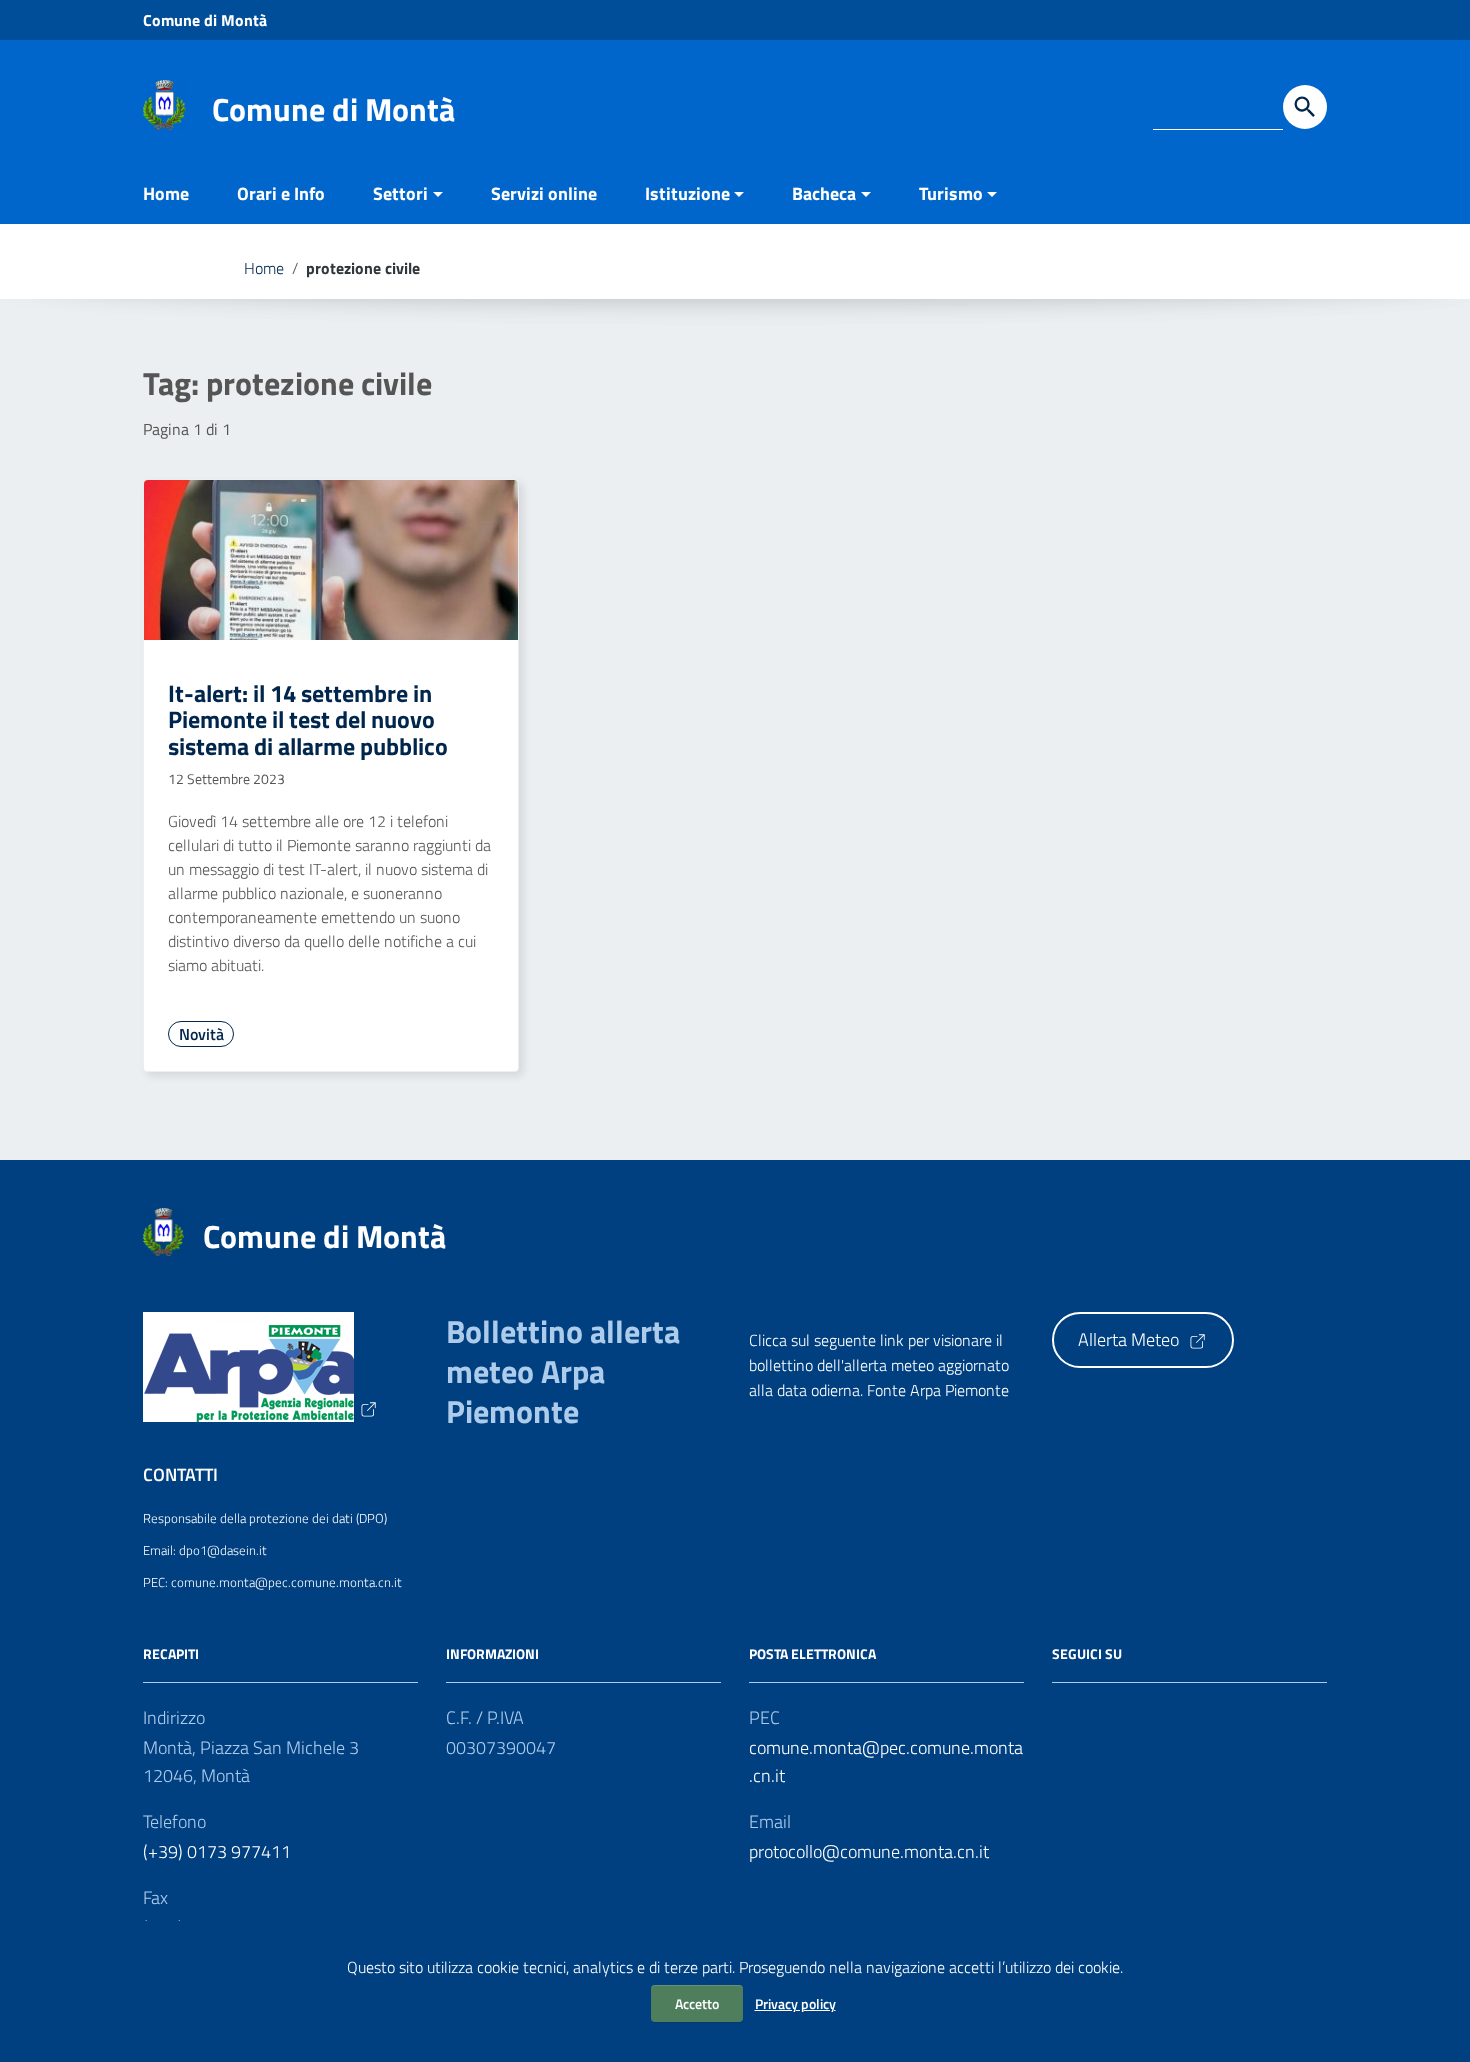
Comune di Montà (205, 20)
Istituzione (687, 193)
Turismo (951, 193)
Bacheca (824, 193)
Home (166, 193)
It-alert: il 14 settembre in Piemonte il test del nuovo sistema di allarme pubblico (308, 719)
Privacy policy (795, 2003)
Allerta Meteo (1130, 1339)
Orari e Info (281, 193)
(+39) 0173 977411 (217, 1851)
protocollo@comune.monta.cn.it (869, 1851)
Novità (201, 1034)
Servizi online (544, 193)
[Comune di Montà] (164, 103)
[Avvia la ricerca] (1305, 107)
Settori (400, 193)
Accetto (697, 2003)
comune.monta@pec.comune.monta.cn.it (886, 1761)
